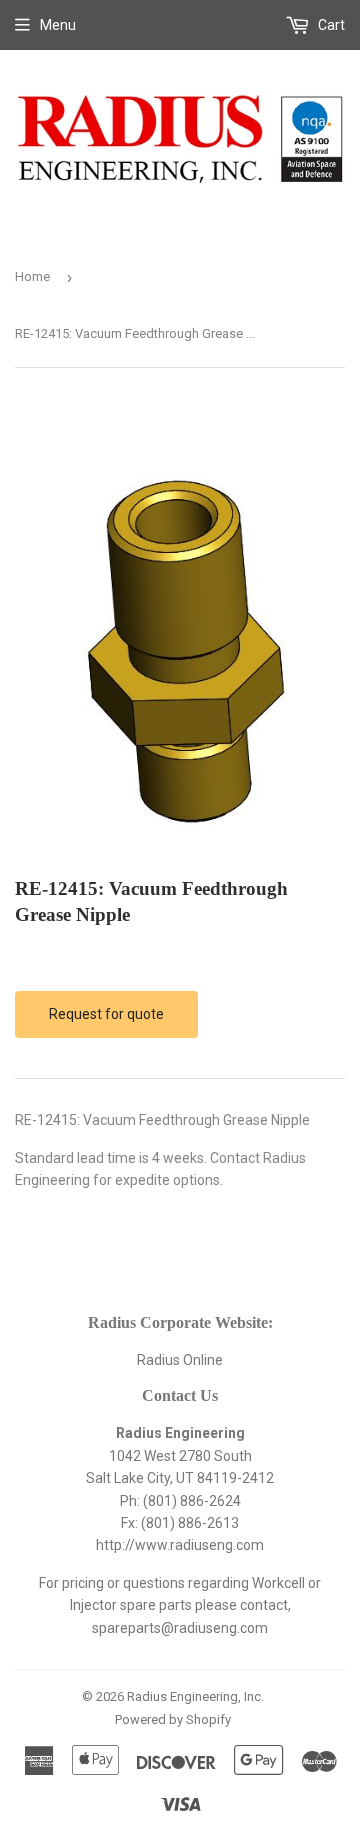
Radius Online (180, 1360)
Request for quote (106, 1014)
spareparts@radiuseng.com (180, 1628)
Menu (58, 25)
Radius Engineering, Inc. (195, 1696)
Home (32, 276)
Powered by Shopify (173, 1719)
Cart (330, 25)
